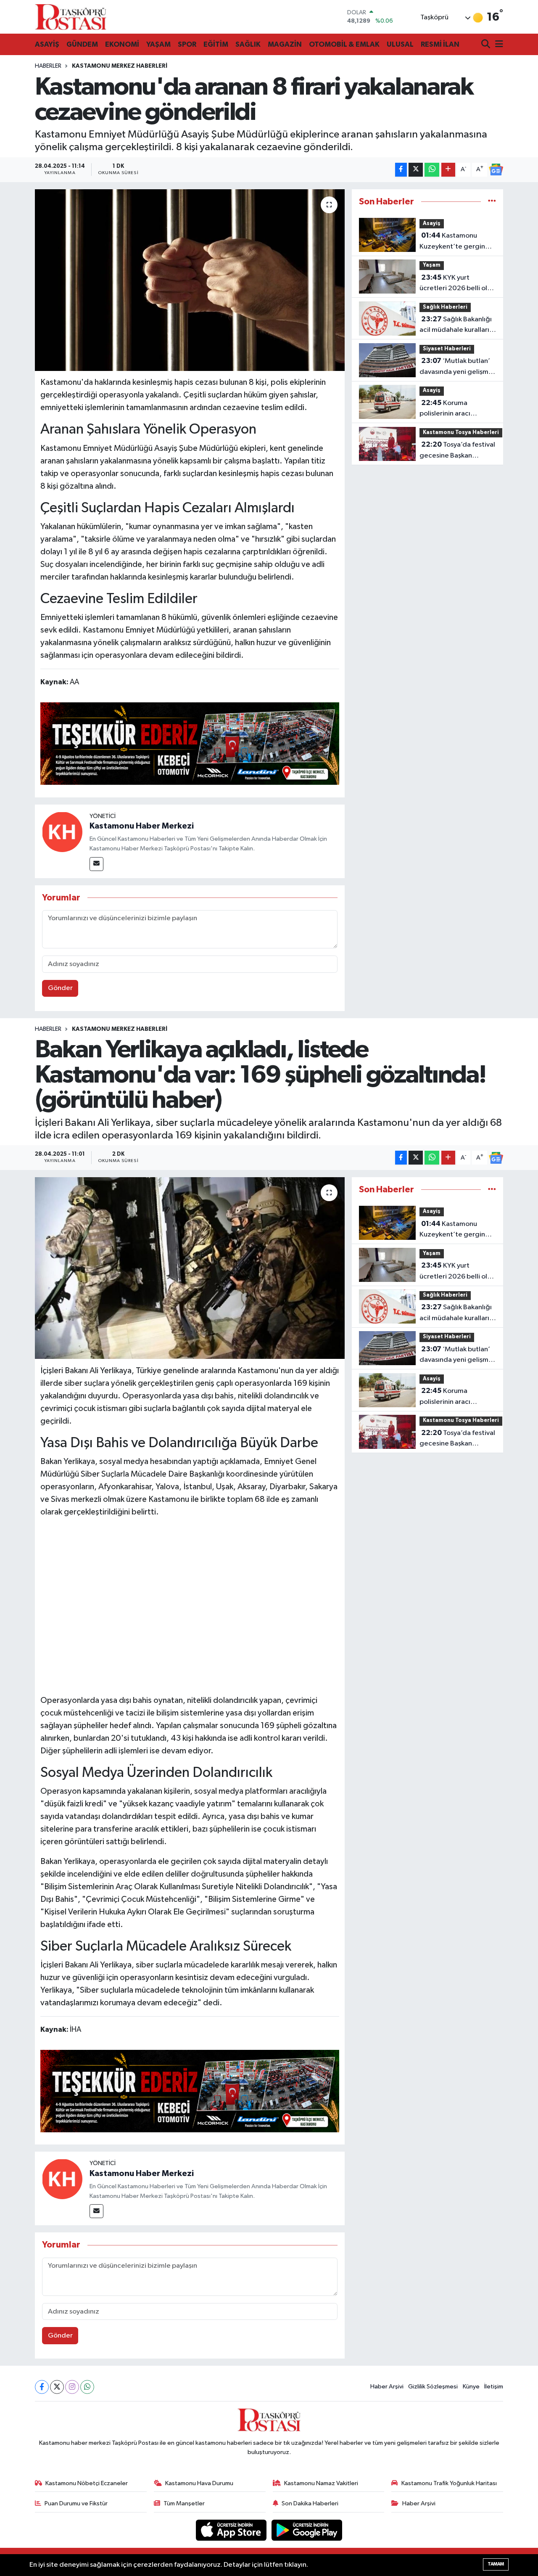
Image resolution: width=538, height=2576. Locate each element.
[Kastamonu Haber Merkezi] (62, 832)
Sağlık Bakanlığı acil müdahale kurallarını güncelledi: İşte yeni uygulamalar (457, 326)
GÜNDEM (82, 44)
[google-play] (307, 2530)
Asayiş (432, 224)
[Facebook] (42, 2387)
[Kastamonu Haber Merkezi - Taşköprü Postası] (71, 17)
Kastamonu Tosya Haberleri (461, 433)
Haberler (48, 66)
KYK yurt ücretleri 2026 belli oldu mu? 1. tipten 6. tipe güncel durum (458, 284)
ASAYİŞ (47, 44)
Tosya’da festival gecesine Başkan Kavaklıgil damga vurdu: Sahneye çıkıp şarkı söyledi (461, 451)
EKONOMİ (122, 44)
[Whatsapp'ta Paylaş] (432, 170)
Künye (471, 2387)
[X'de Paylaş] (416, 170)
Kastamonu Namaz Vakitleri (321, 2483)
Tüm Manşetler (184, 2503)
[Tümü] (492, 202)
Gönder (60, 988)
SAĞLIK (248, 44)
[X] (57, 2387)
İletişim (494, 2387)
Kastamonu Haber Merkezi (142, 826)
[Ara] (487, 45)
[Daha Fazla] (448, 170)
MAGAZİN (285, 44)
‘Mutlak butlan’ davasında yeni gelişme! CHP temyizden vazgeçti (457, 367)
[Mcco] (190, 743)
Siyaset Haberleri (447, 349)
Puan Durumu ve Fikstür (76, 2503)
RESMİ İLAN (440, 44)
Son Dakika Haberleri (310, 2503)
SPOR (187, 44)
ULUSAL (400, 44)
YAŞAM (158, 44)
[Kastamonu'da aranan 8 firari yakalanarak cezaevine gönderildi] (190, 280)
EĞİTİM (216, 44)
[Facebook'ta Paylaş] (401, 170)
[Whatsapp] (87, 2387)
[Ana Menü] (498, 45)
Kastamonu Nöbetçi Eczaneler (87, 2483)
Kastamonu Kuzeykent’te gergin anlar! (452, 242)
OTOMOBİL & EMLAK (344, 44)
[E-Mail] (96, 864)
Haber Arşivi (387, 2387)
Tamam (496, 2564)
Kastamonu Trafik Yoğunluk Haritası (449, 2483)
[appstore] (232, 2530)
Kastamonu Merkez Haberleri (120, 66)
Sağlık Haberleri (445, 307)
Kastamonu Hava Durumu (199, 2483)
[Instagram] (72, 2387)
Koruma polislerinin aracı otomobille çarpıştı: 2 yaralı (453, 409)
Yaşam (432, 265)
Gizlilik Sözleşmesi (433, 2387)
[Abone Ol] (496, 169)
